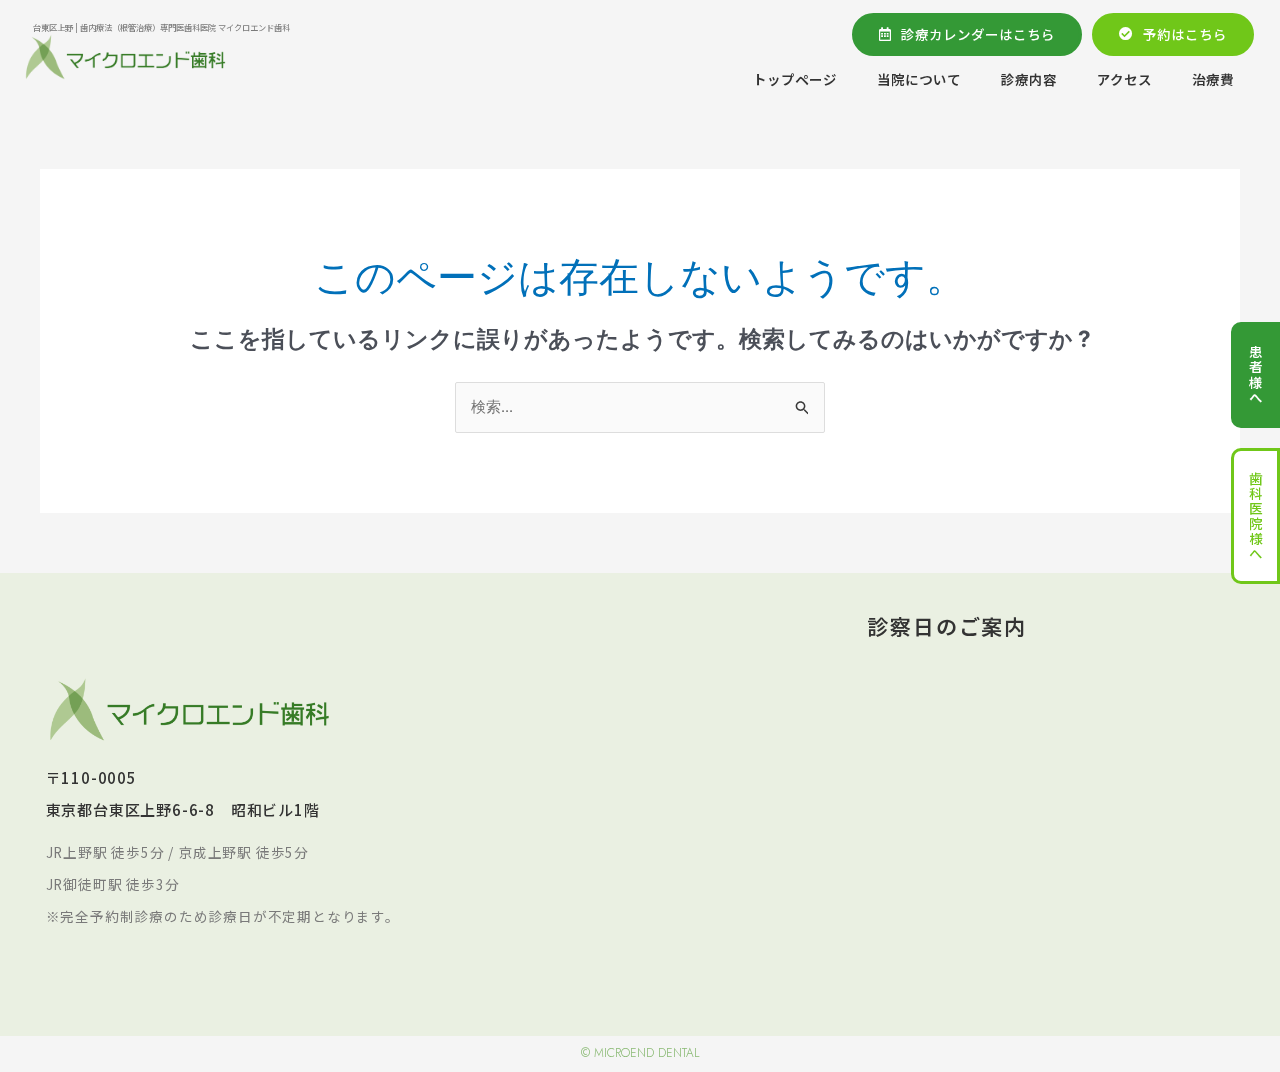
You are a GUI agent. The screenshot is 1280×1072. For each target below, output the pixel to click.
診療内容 (1029, 79)
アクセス (1124, 79)
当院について (919, 79)
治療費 (1213, 79)
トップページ (795, 79)
